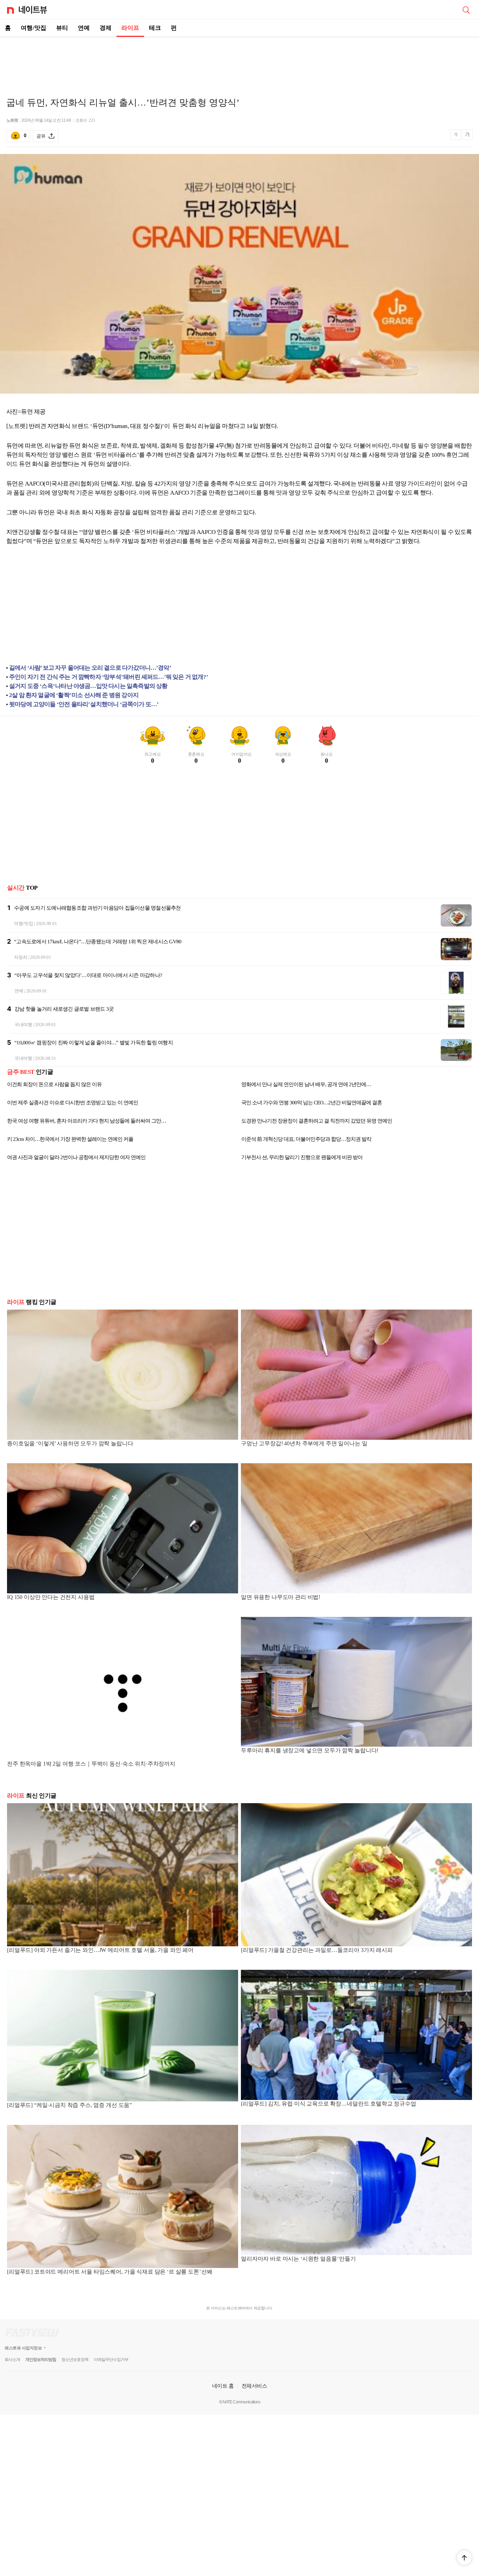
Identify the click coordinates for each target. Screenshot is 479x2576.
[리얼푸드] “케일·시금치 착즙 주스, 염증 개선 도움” (69, 2105)
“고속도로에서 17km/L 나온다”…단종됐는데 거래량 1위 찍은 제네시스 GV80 (98, 942)
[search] (466, 9)
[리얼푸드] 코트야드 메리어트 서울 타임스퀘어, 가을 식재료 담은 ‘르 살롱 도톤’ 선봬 (110, 2272)
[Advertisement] (239, 62)
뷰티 (62, 28)
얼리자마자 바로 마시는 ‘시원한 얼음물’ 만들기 (298, 2259)
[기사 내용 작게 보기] (457, 138)
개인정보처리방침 (41, 2360)
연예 (84, 28)
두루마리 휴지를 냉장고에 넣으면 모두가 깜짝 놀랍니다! (310, 1750)
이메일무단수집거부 (111, 2360)
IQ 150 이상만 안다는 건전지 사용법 (51, 1597)
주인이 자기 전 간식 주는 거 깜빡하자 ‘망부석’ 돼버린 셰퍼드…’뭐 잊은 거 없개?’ (109, 677)
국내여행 (23, 1025)
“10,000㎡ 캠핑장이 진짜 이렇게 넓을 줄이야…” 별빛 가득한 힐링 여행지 (94, 1043)
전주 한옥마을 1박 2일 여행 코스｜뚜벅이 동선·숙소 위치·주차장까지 (91, 1764)
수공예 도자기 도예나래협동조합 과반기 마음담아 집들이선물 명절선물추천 (97, 908)
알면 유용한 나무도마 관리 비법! (281, 1597)
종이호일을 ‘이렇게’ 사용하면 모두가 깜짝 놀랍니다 (70, 1443)
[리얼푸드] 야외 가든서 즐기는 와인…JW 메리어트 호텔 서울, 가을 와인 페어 (100, 1950)
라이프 (130, 28)
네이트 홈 (223, 2386)
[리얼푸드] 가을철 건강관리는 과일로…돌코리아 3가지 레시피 (317, 1950)
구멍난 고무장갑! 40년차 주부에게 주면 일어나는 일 (304, 1443)
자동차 (21, 957)
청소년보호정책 (75, 2360)
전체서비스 (254, 2386)
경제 (106, 28)
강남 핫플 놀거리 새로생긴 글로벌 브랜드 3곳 (64, 1009)
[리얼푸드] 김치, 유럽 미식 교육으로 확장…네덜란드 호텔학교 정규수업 (329, 2104)
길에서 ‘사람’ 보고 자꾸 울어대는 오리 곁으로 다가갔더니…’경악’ (90, 668)
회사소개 (12, 2360)
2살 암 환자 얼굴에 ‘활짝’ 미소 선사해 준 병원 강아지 (74, 695)
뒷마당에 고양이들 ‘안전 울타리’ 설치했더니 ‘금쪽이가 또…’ (84, 704)
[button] (464, 2558)
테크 (155, 28)
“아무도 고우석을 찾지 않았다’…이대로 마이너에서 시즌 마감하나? (88, 975)
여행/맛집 (33, 28)
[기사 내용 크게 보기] (467, 136)
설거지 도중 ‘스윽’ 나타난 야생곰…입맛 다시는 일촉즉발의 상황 (88, 686)
